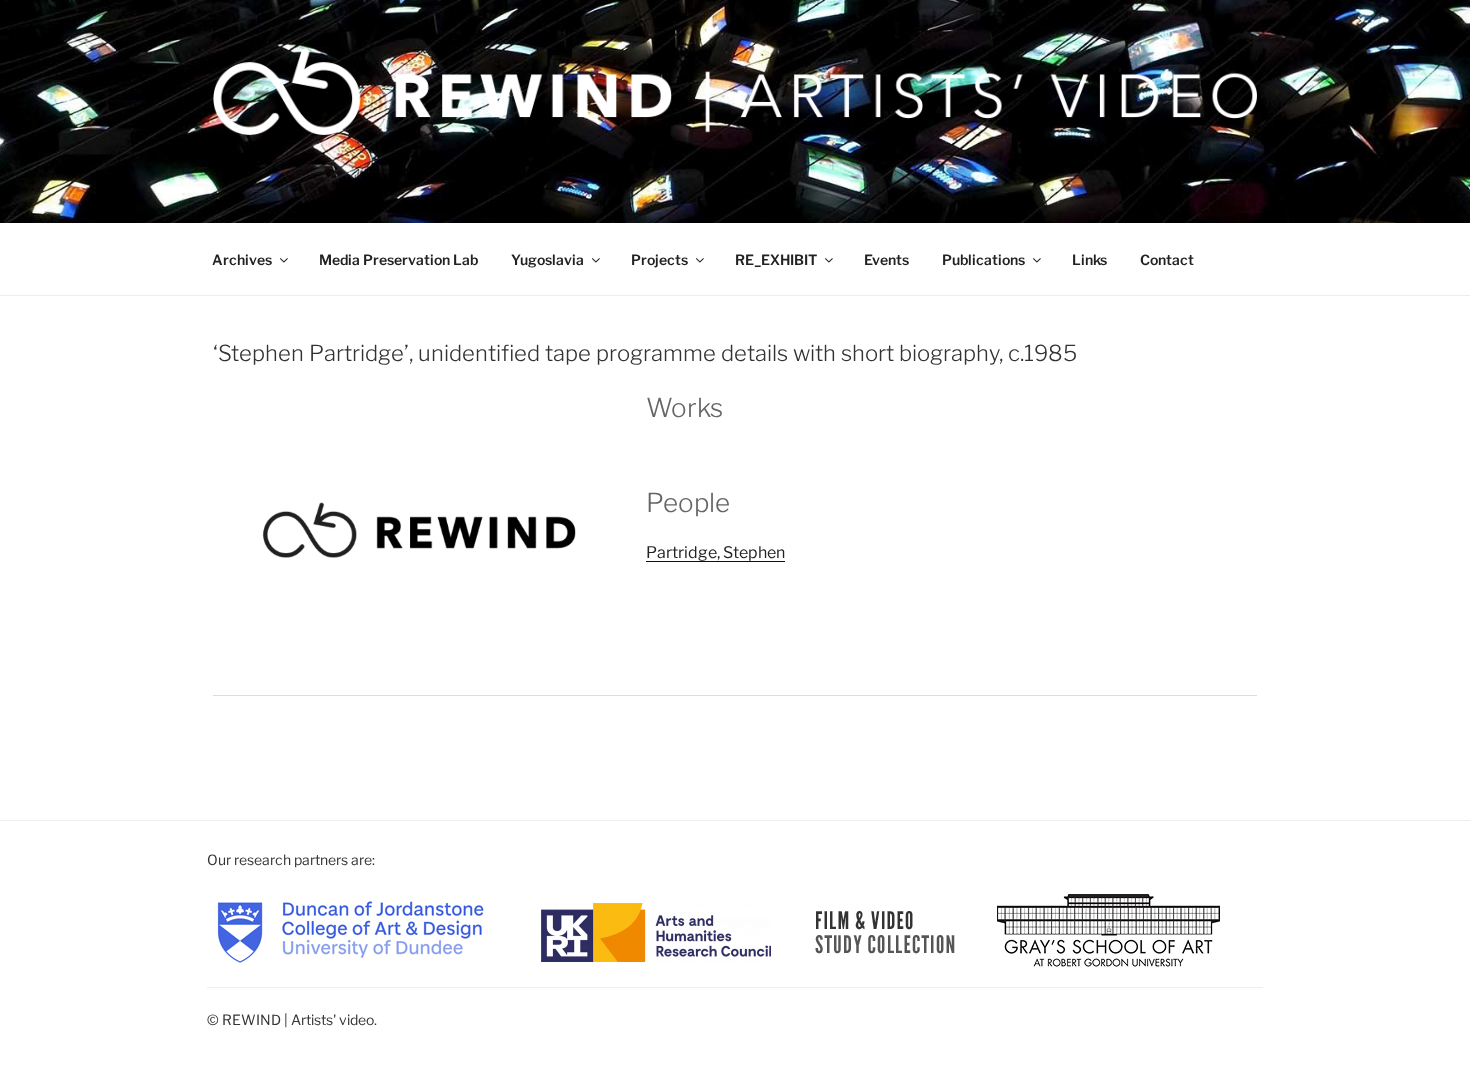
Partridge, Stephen (715, 552)
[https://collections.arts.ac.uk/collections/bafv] (885, 930)
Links (1089, 259)
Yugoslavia (547, 259)
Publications (983, 259)
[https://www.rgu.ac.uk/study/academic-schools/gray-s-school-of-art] (1108, 930)
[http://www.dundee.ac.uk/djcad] (350, 930)
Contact (1167, 259)
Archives (242, 259)
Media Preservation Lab (398, 259)
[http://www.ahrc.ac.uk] (656, 930)
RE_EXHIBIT (776, 259)
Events (886, 259)
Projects (659, 259)
